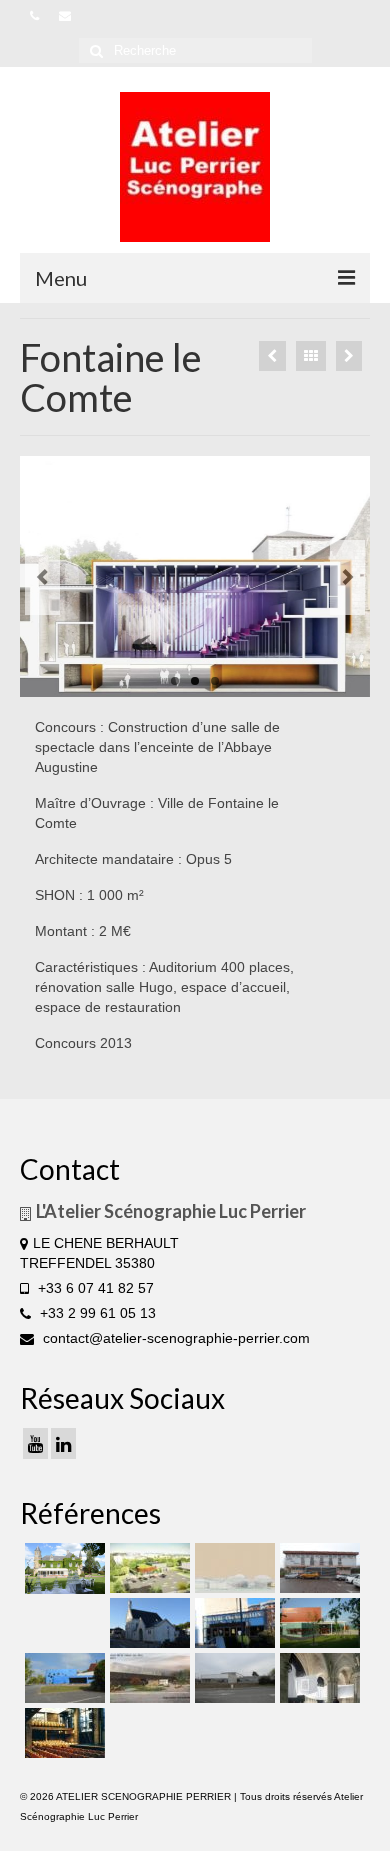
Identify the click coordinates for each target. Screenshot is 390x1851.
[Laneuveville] (317, 1568)
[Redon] (147, 1678)
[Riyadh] (232, 1568)
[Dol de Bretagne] (272, 356)
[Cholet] (147, 1568)
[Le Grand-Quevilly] (232, 1623)
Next (347, 577)
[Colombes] (317, 1678)
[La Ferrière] (62, 1568)
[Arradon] (349, 356)
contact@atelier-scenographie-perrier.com (174, 1338)
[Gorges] (62, 1678)
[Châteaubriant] (147, 1623)
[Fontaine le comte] (195, 576)
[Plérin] (232, 1678)
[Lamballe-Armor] (317, 1623)
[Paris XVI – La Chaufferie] (62, 1733)
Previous (42, 577)
